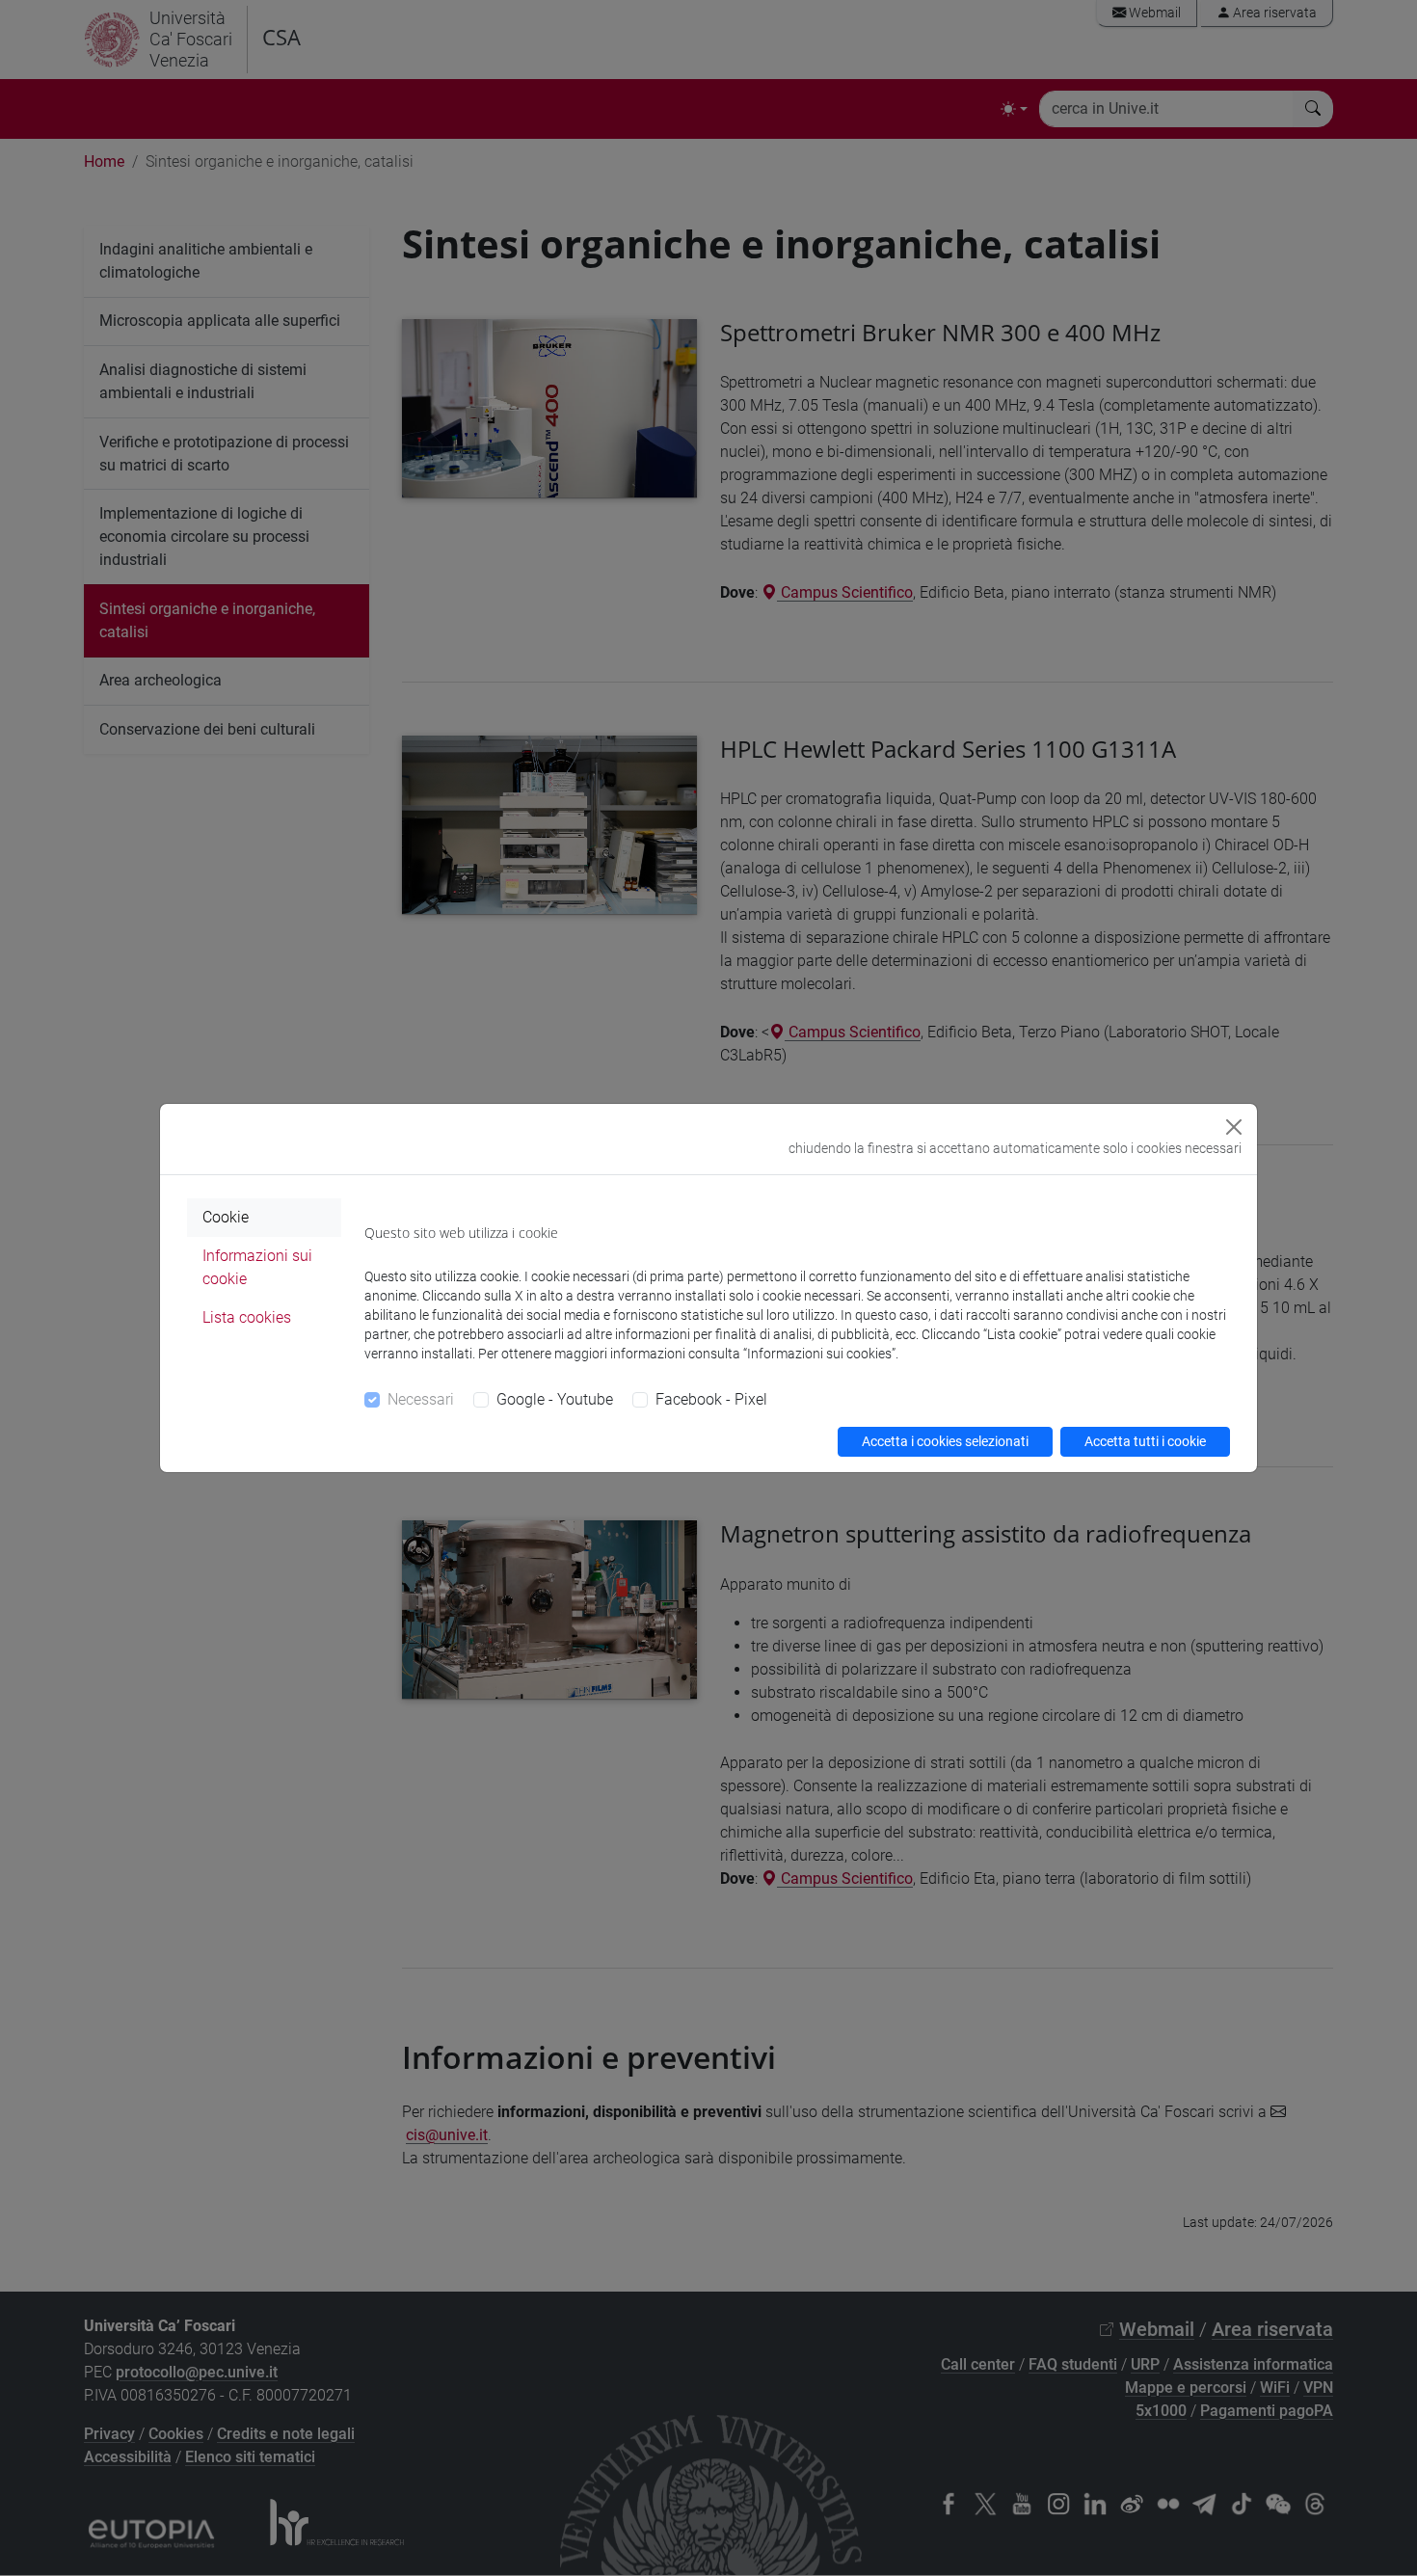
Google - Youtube (555, 1399)
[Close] (1234, 1127)
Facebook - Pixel (711, 1399)
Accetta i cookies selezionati (945, 1441)
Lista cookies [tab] (247, 1317)
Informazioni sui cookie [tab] (257, 1267)
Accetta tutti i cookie (1145, 1441)
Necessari (421, 1399)
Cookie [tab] (226, 1217)
